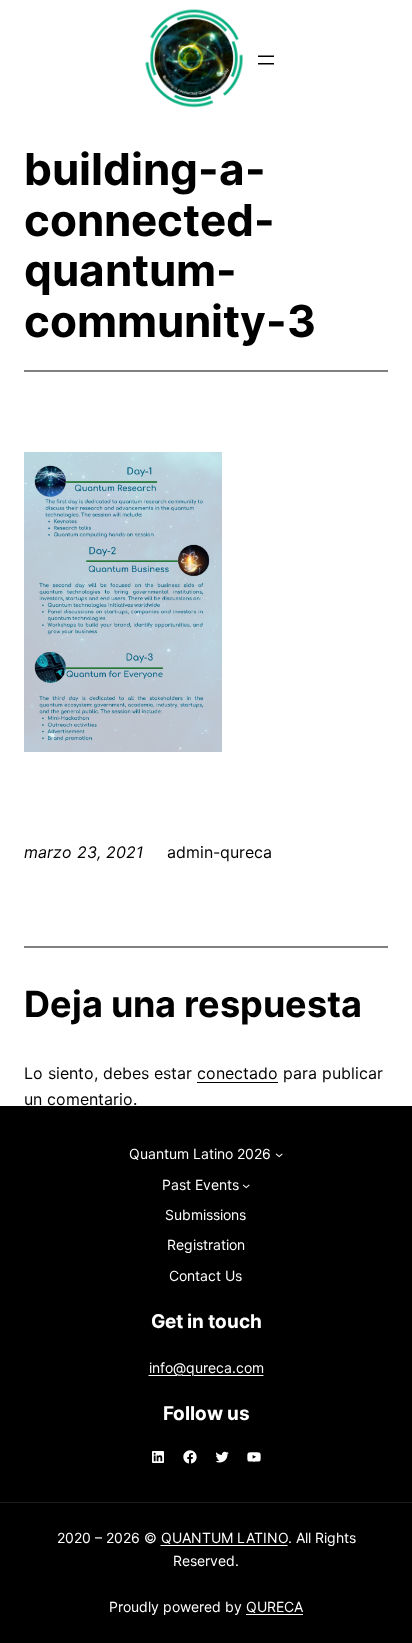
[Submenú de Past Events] (246, 1185)
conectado (237, 1073)
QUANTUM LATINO (224, 1537)
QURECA (274, 1606)
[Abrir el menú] (266, 60)
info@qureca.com (206, 1367)
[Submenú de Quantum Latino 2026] (279, 1154)
